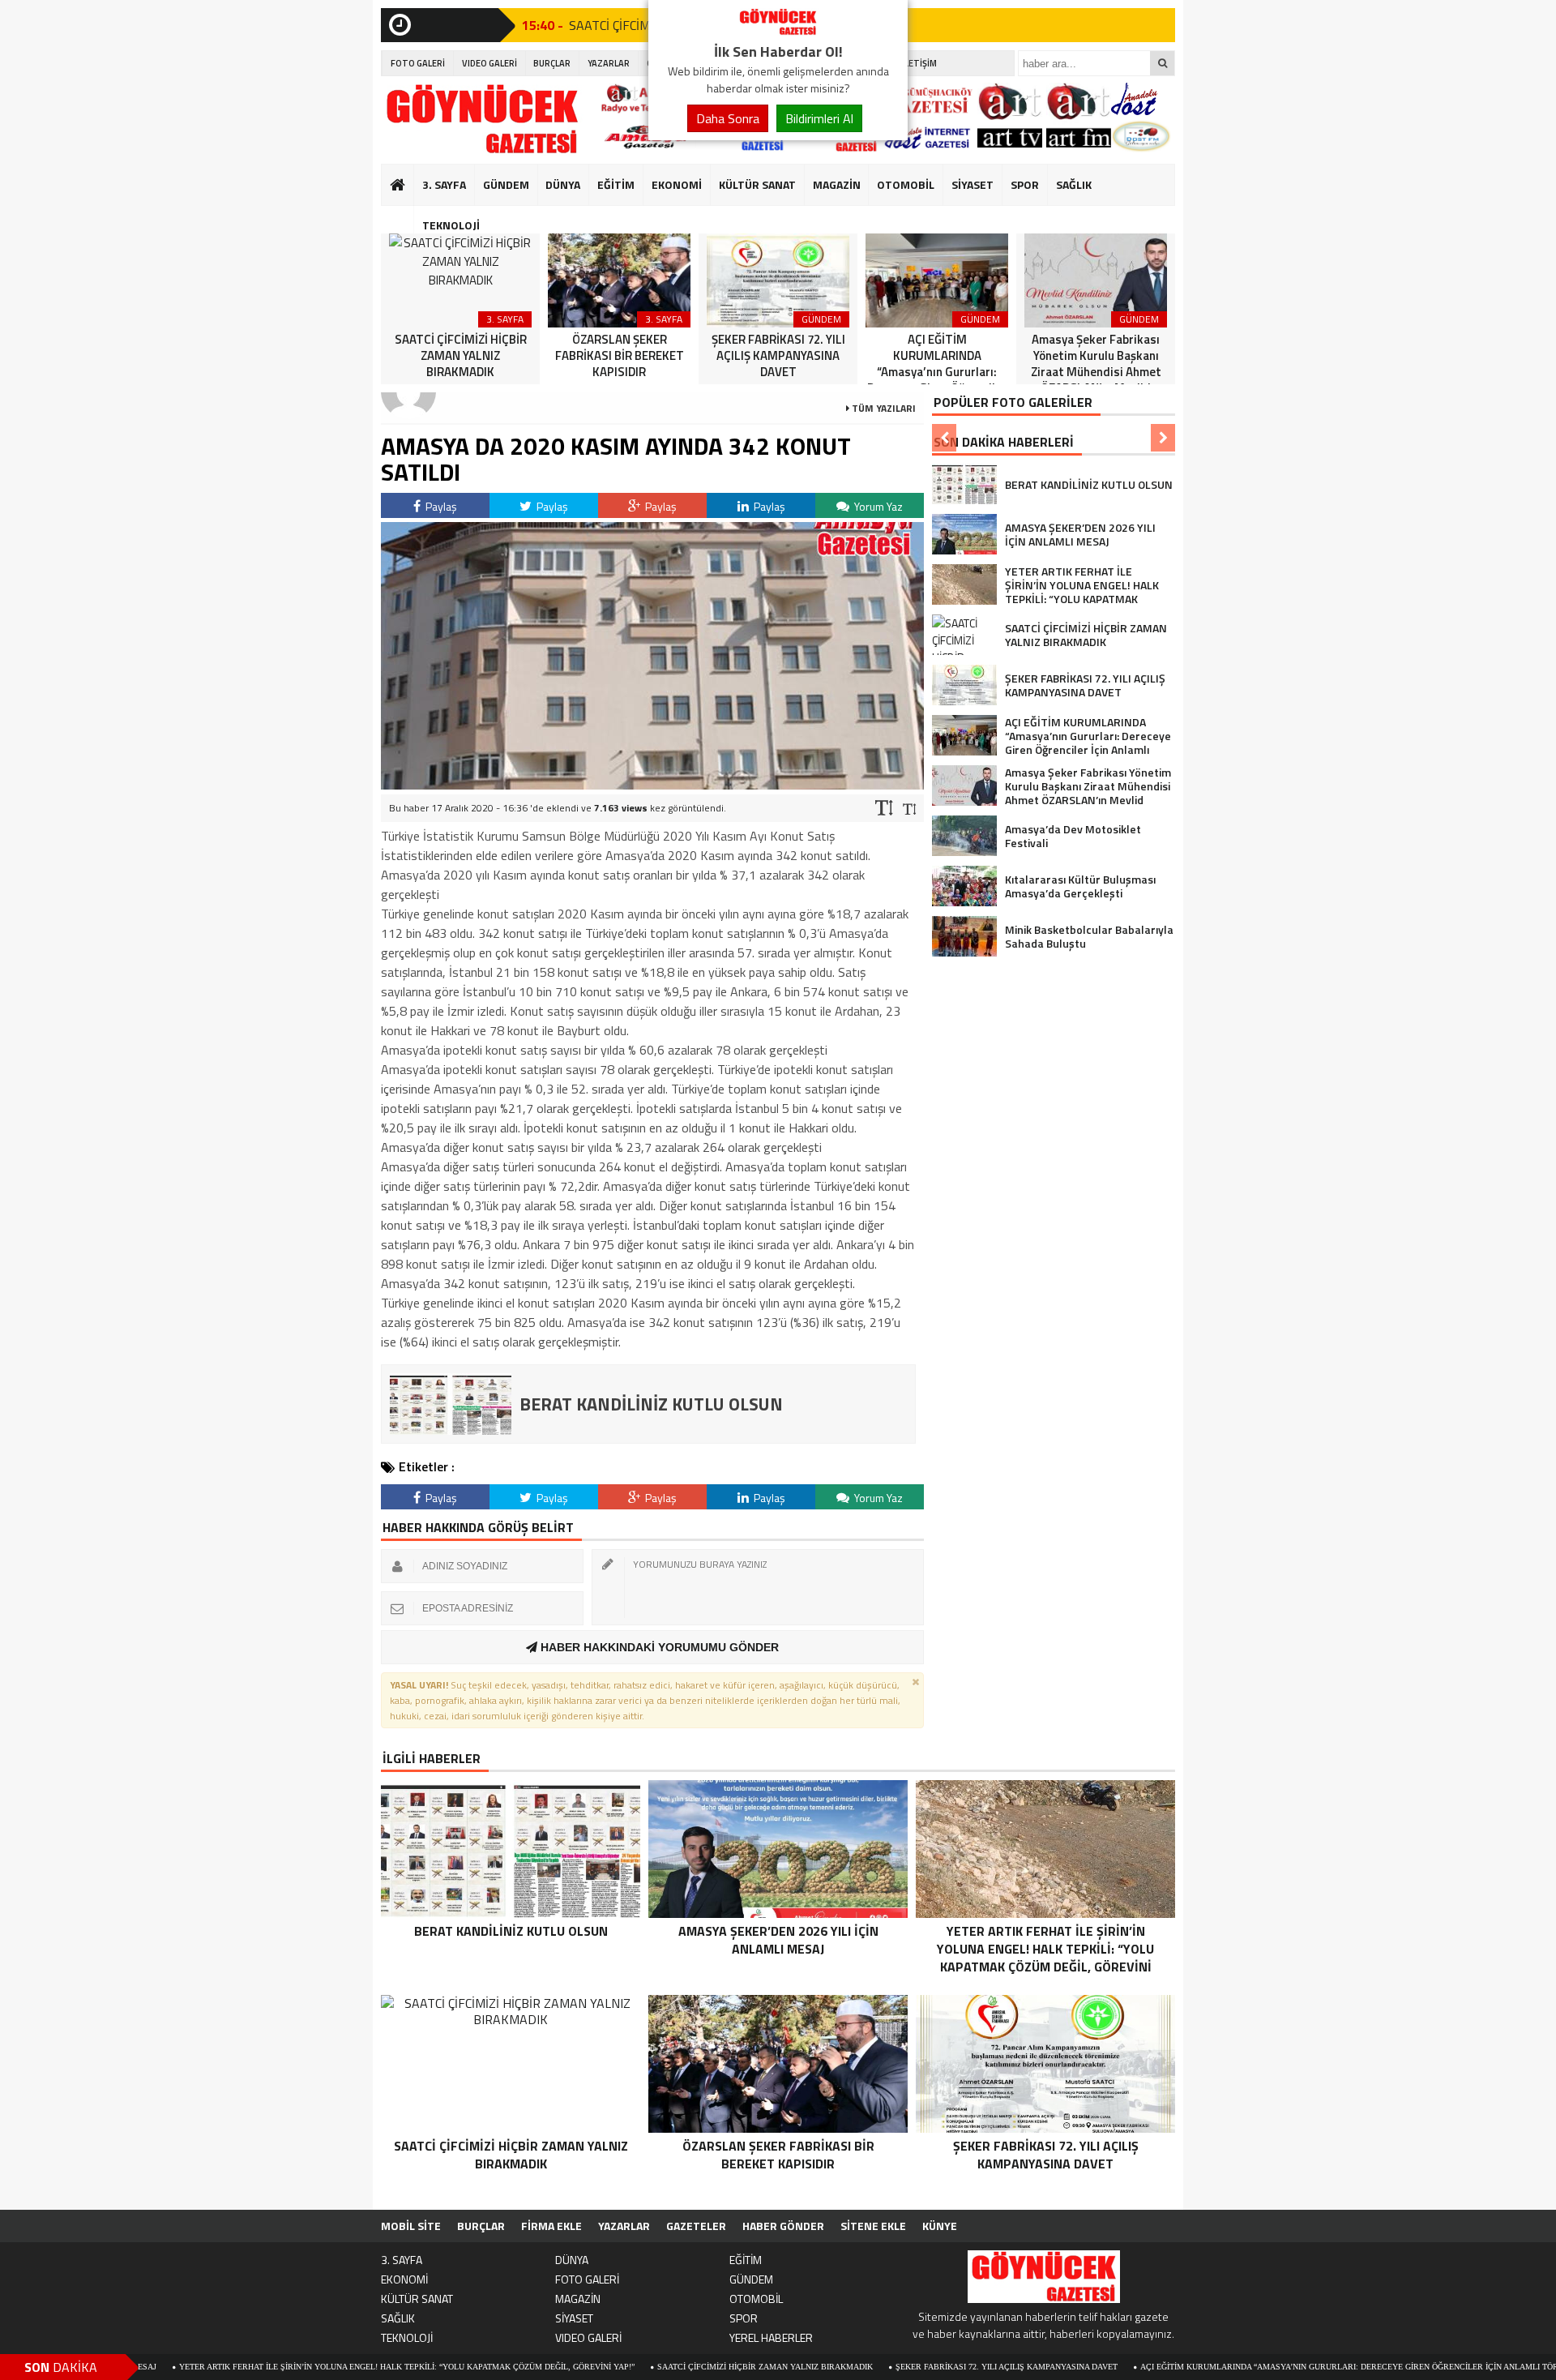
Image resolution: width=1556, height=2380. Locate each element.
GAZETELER (696, 2226)
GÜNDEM (506, 184)
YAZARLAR (609, 63)
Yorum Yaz (877, 506)
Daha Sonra (728, 118)
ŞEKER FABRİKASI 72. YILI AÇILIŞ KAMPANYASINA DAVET (906, 2367)
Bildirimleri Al (819, 118)
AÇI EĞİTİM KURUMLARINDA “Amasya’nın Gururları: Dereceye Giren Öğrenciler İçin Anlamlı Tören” (1256, 2367)
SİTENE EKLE (873, 2226)
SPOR (1025, 184)
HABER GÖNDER (783, 2226)
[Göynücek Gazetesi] (778, 31)
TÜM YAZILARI (883, 408)
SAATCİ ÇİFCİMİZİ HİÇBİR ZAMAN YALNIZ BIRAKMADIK (665, 2367)
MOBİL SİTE (411, 2226)
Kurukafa (406, 216)
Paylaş (440, 506)
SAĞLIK (1074, 184)
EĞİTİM (616, 184)
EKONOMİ (677, 184)
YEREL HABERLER (771, 2337)
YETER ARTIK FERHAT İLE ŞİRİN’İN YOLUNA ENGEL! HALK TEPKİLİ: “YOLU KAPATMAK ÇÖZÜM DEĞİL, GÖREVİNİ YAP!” (306, 2367)
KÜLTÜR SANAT (757, 184)
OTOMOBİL (906, 184)
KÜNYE (940, 2226)
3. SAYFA (444, 184)
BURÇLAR (552, 63)
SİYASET (972, 184)
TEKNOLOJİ (451, 225)
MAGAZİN (837, 184)
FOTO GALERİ (418, 63)
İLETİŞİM (919, 63)
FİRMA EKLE (551, 2226)
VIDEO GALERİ (489, 63)
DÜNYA (563, 184)
